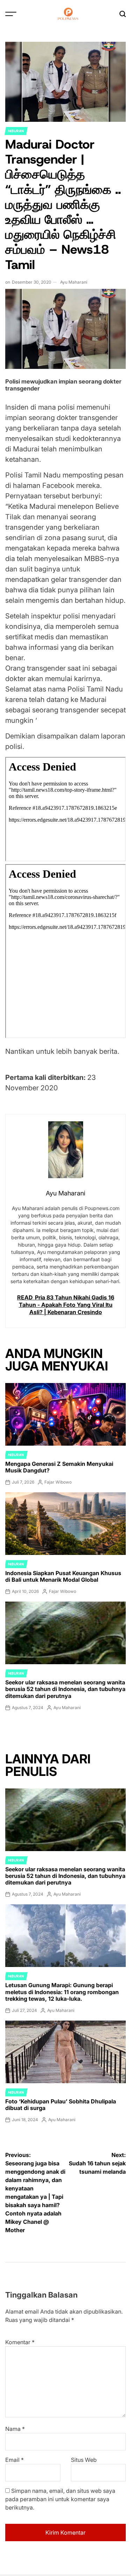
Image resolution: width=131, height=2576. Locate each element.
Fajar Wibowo (58, 1482)
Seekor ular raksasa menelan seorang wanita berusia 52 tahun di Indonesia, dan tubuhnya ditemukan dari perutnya (65, 1689)
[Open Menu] (11, 14)
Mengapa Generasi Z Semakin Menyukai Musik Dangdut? (59, 1467)
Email (14, 2460)
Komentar (20, 2342)
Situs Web (84, 2460)
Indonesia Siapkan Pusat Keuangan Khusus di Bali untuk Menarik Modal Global (63, 1576)
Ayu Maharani (74, 282)
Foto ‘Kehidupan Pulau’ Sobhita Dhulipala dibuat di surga (61, 2105)
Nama (15, 2429)
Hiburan (16, 131)
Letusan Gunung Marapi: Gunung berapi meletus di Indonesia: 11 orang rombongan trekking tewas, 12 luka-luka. (62, 1992)
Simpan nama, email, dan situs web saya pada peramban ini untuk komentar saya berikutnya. (60, 2499)
